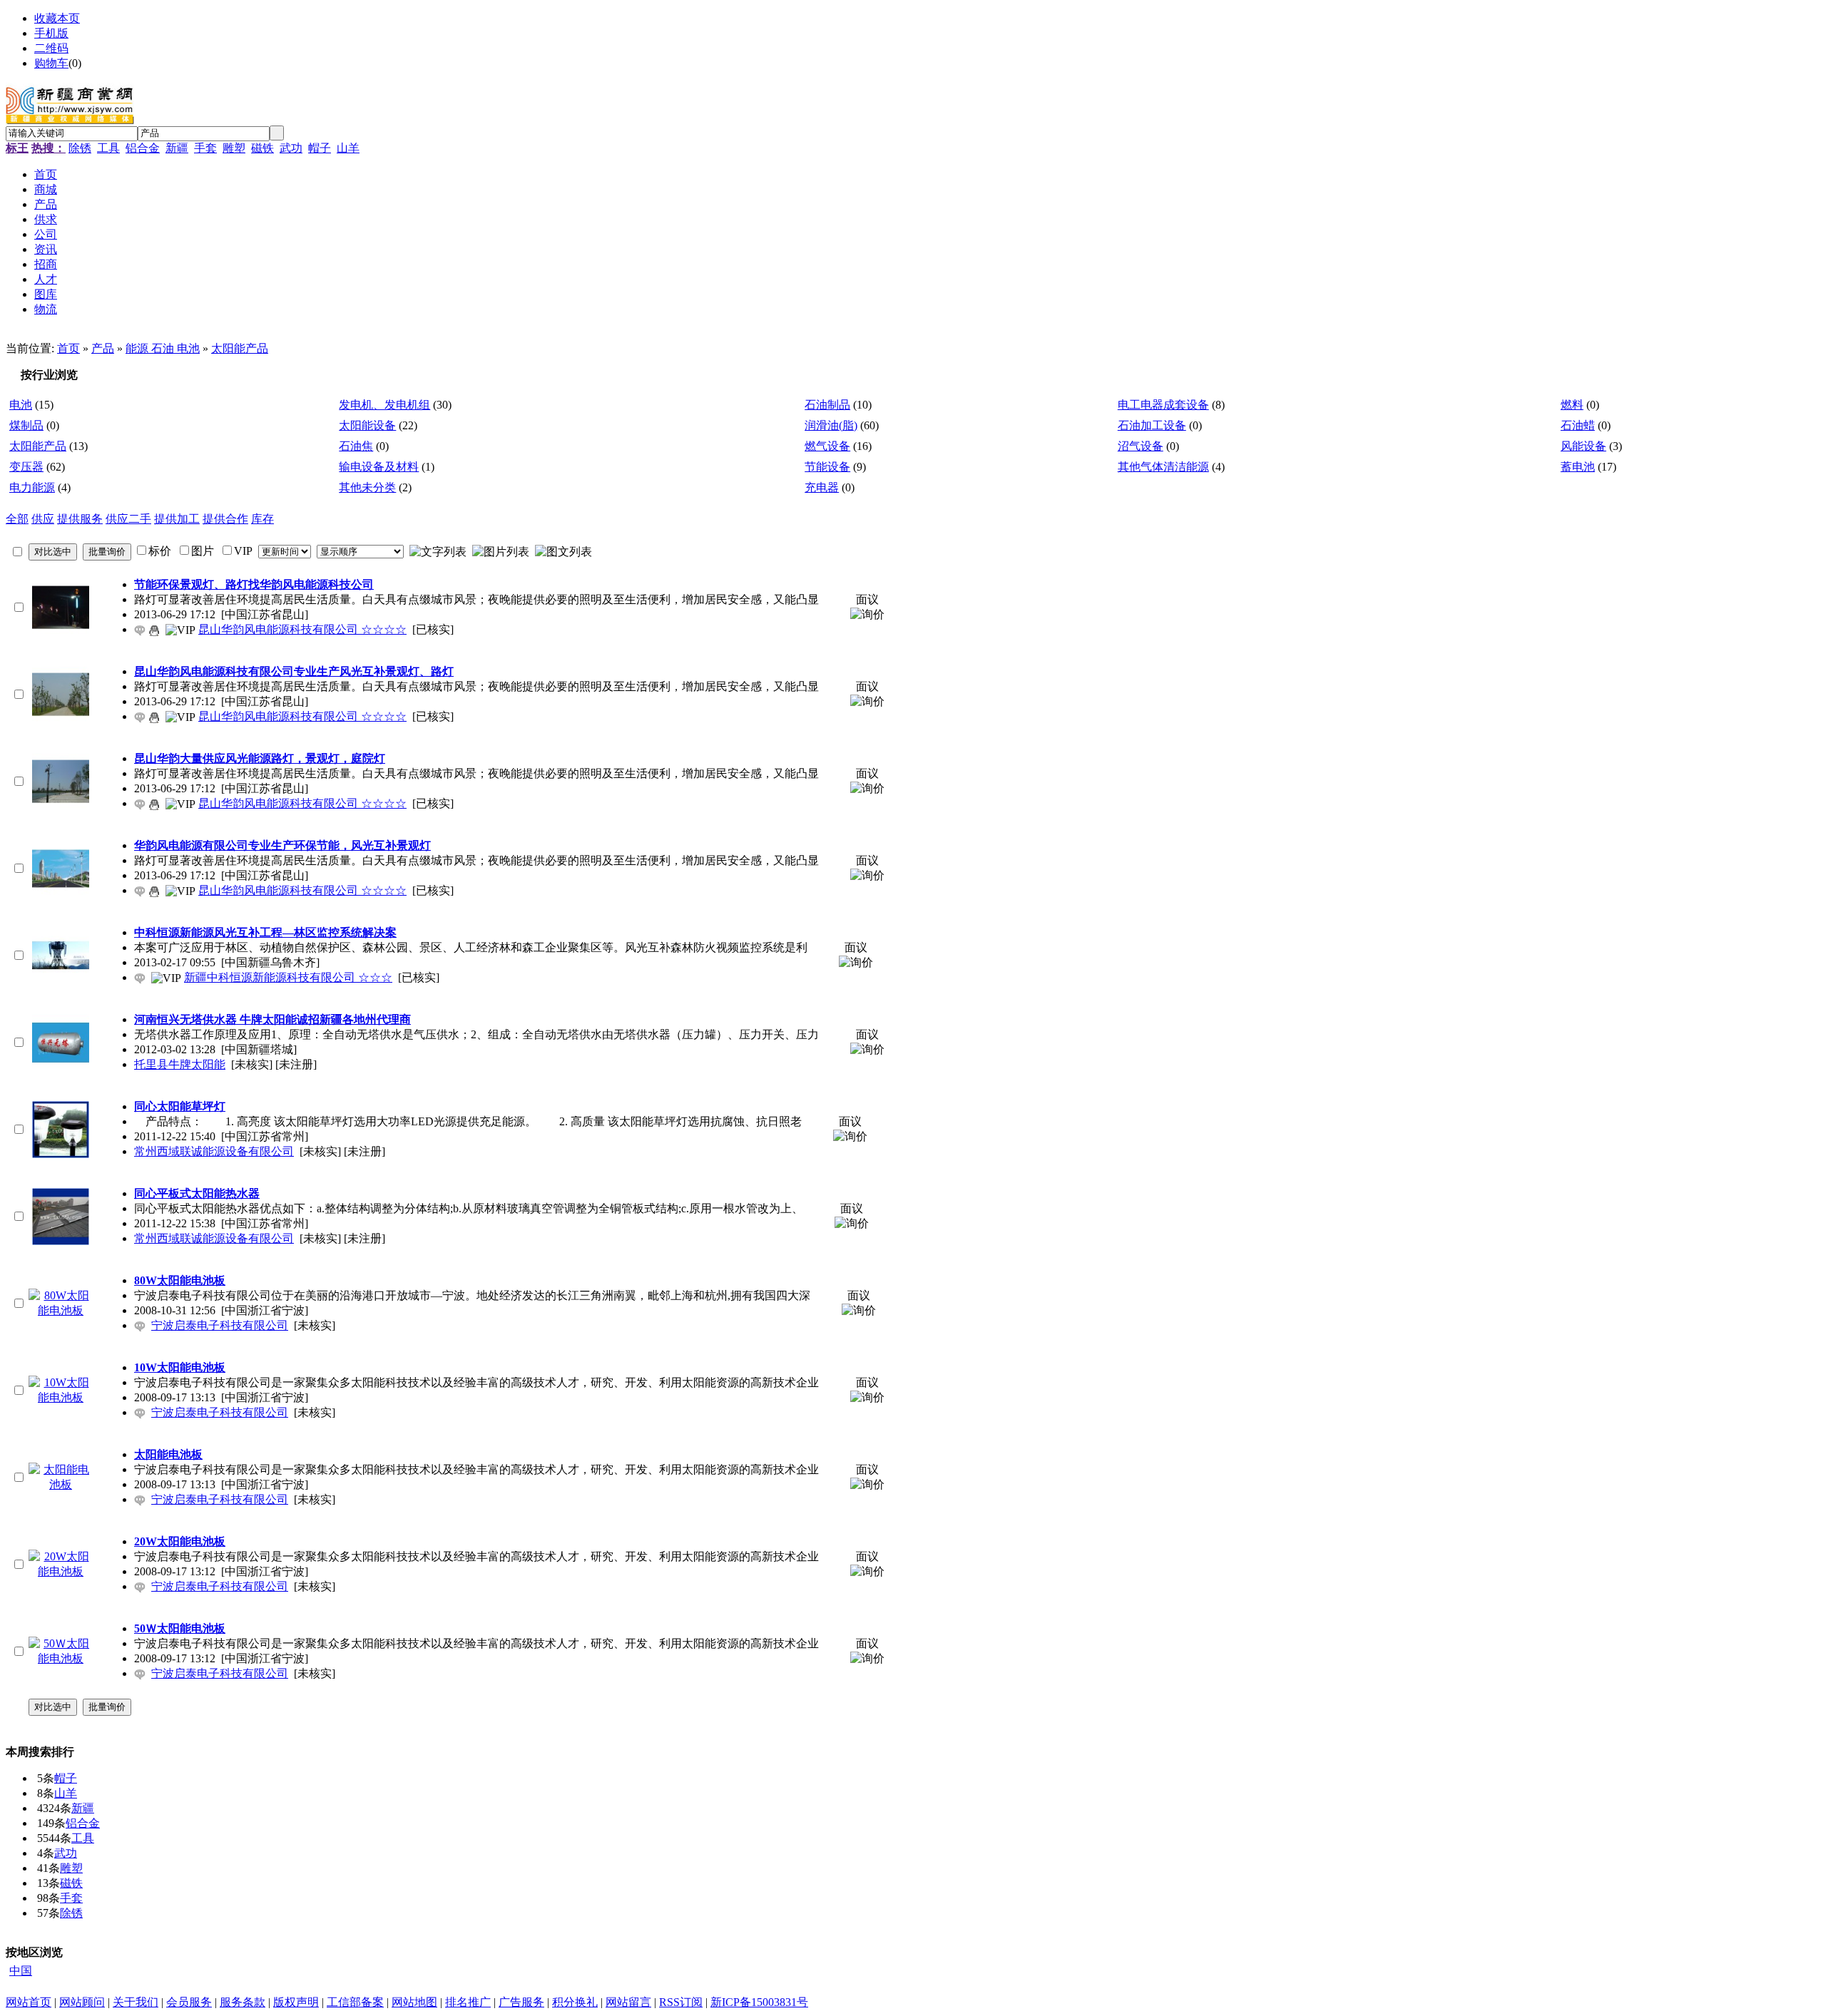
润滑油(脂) (831, 425)
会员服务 (189, 2002)
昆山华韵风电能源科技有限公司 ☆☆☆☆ (302, 629)
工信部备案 (355, 2002)
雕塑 (234, 148)
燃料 (1572, 405)
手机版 (51, 33)
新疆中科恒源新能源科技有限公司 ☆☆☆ (288, 977)
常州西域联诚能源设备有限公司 (214, 1151)
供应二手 (128, 519)
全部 (17, 519)
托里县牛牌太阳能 (180, 1064)
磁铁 (262, 148)
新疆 (177, 148)
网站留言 (628, 2002)
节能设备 (827, 467)
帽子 (320, 148)
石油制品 (827, 405)
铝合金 (143, 148)
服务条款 (243, 2002)
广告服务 (521, 2002)
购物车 (51, 63)
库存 (262, 519)
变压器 (26, 467)
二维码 (51, 48)
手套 (205, 148)
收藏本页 (57, 18)
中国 (21, 1971)
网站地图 (414, 2002)
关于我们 (136, 2002)
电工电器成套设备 (1163, 405)
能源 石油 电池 (163, 348)
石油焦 (356, 446)
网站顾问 (82, 2002)
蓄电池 (1578, 467)
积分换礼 (575, 2002)
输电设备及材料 (379, 467)
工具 (108, 148)
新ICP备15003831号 (759, 2002)
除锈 (80, 148)
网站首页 (29, 2002)
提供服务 (80, 519)
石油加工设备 (1152, 425)
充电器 (822, 487)
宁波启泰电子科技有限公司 (220, 1325)
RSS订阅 (681, 2002)
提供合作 (225, 519)
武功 (291, 148)
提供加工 (177, 519)
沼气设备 (1141, 446)
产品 (103, 348)
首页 (68, 348)
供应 (43, 519)
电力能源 (32, 487)
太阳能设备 (367, 425)
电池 (21, 405)
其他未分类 (367, 487)
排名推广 (468, 2002)
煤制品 (26, 425)
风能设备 (1583, 446)
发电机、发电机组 (384, 405)
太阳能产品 (240, 348)
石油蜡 (1578, 425)
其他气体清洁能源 (1163, 467)
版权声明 (296, 2002)
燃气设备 (827, 446)
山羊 (348, 148)
